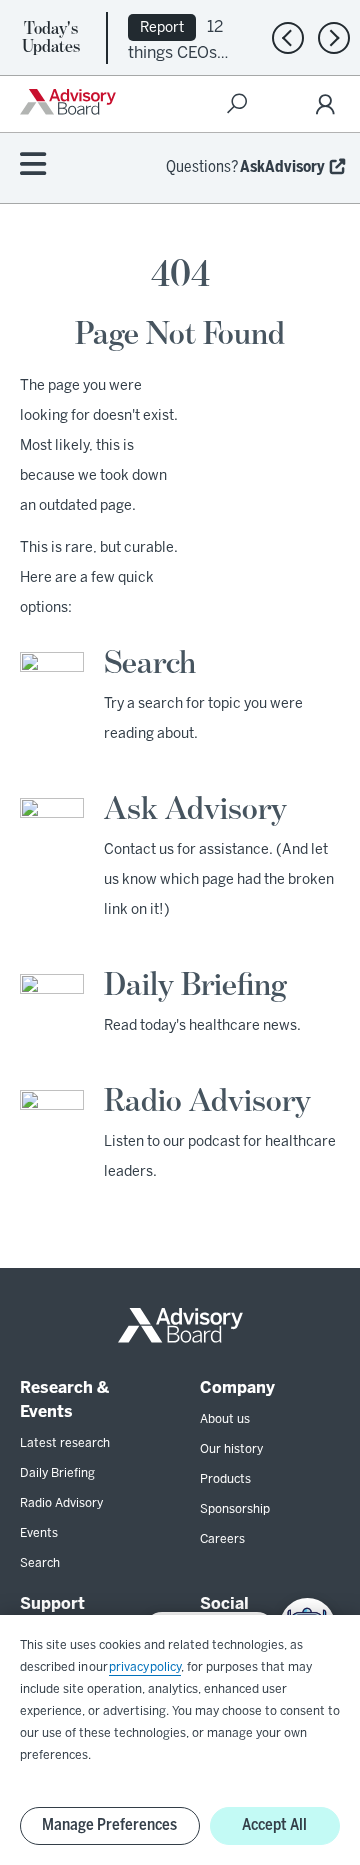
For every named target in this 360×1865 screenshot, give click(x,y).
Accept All (274, 1825)
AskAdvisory (282, 167)
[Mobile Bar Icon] (33, 165)
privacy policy (145, 1667)
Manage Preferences (109, 1825)
